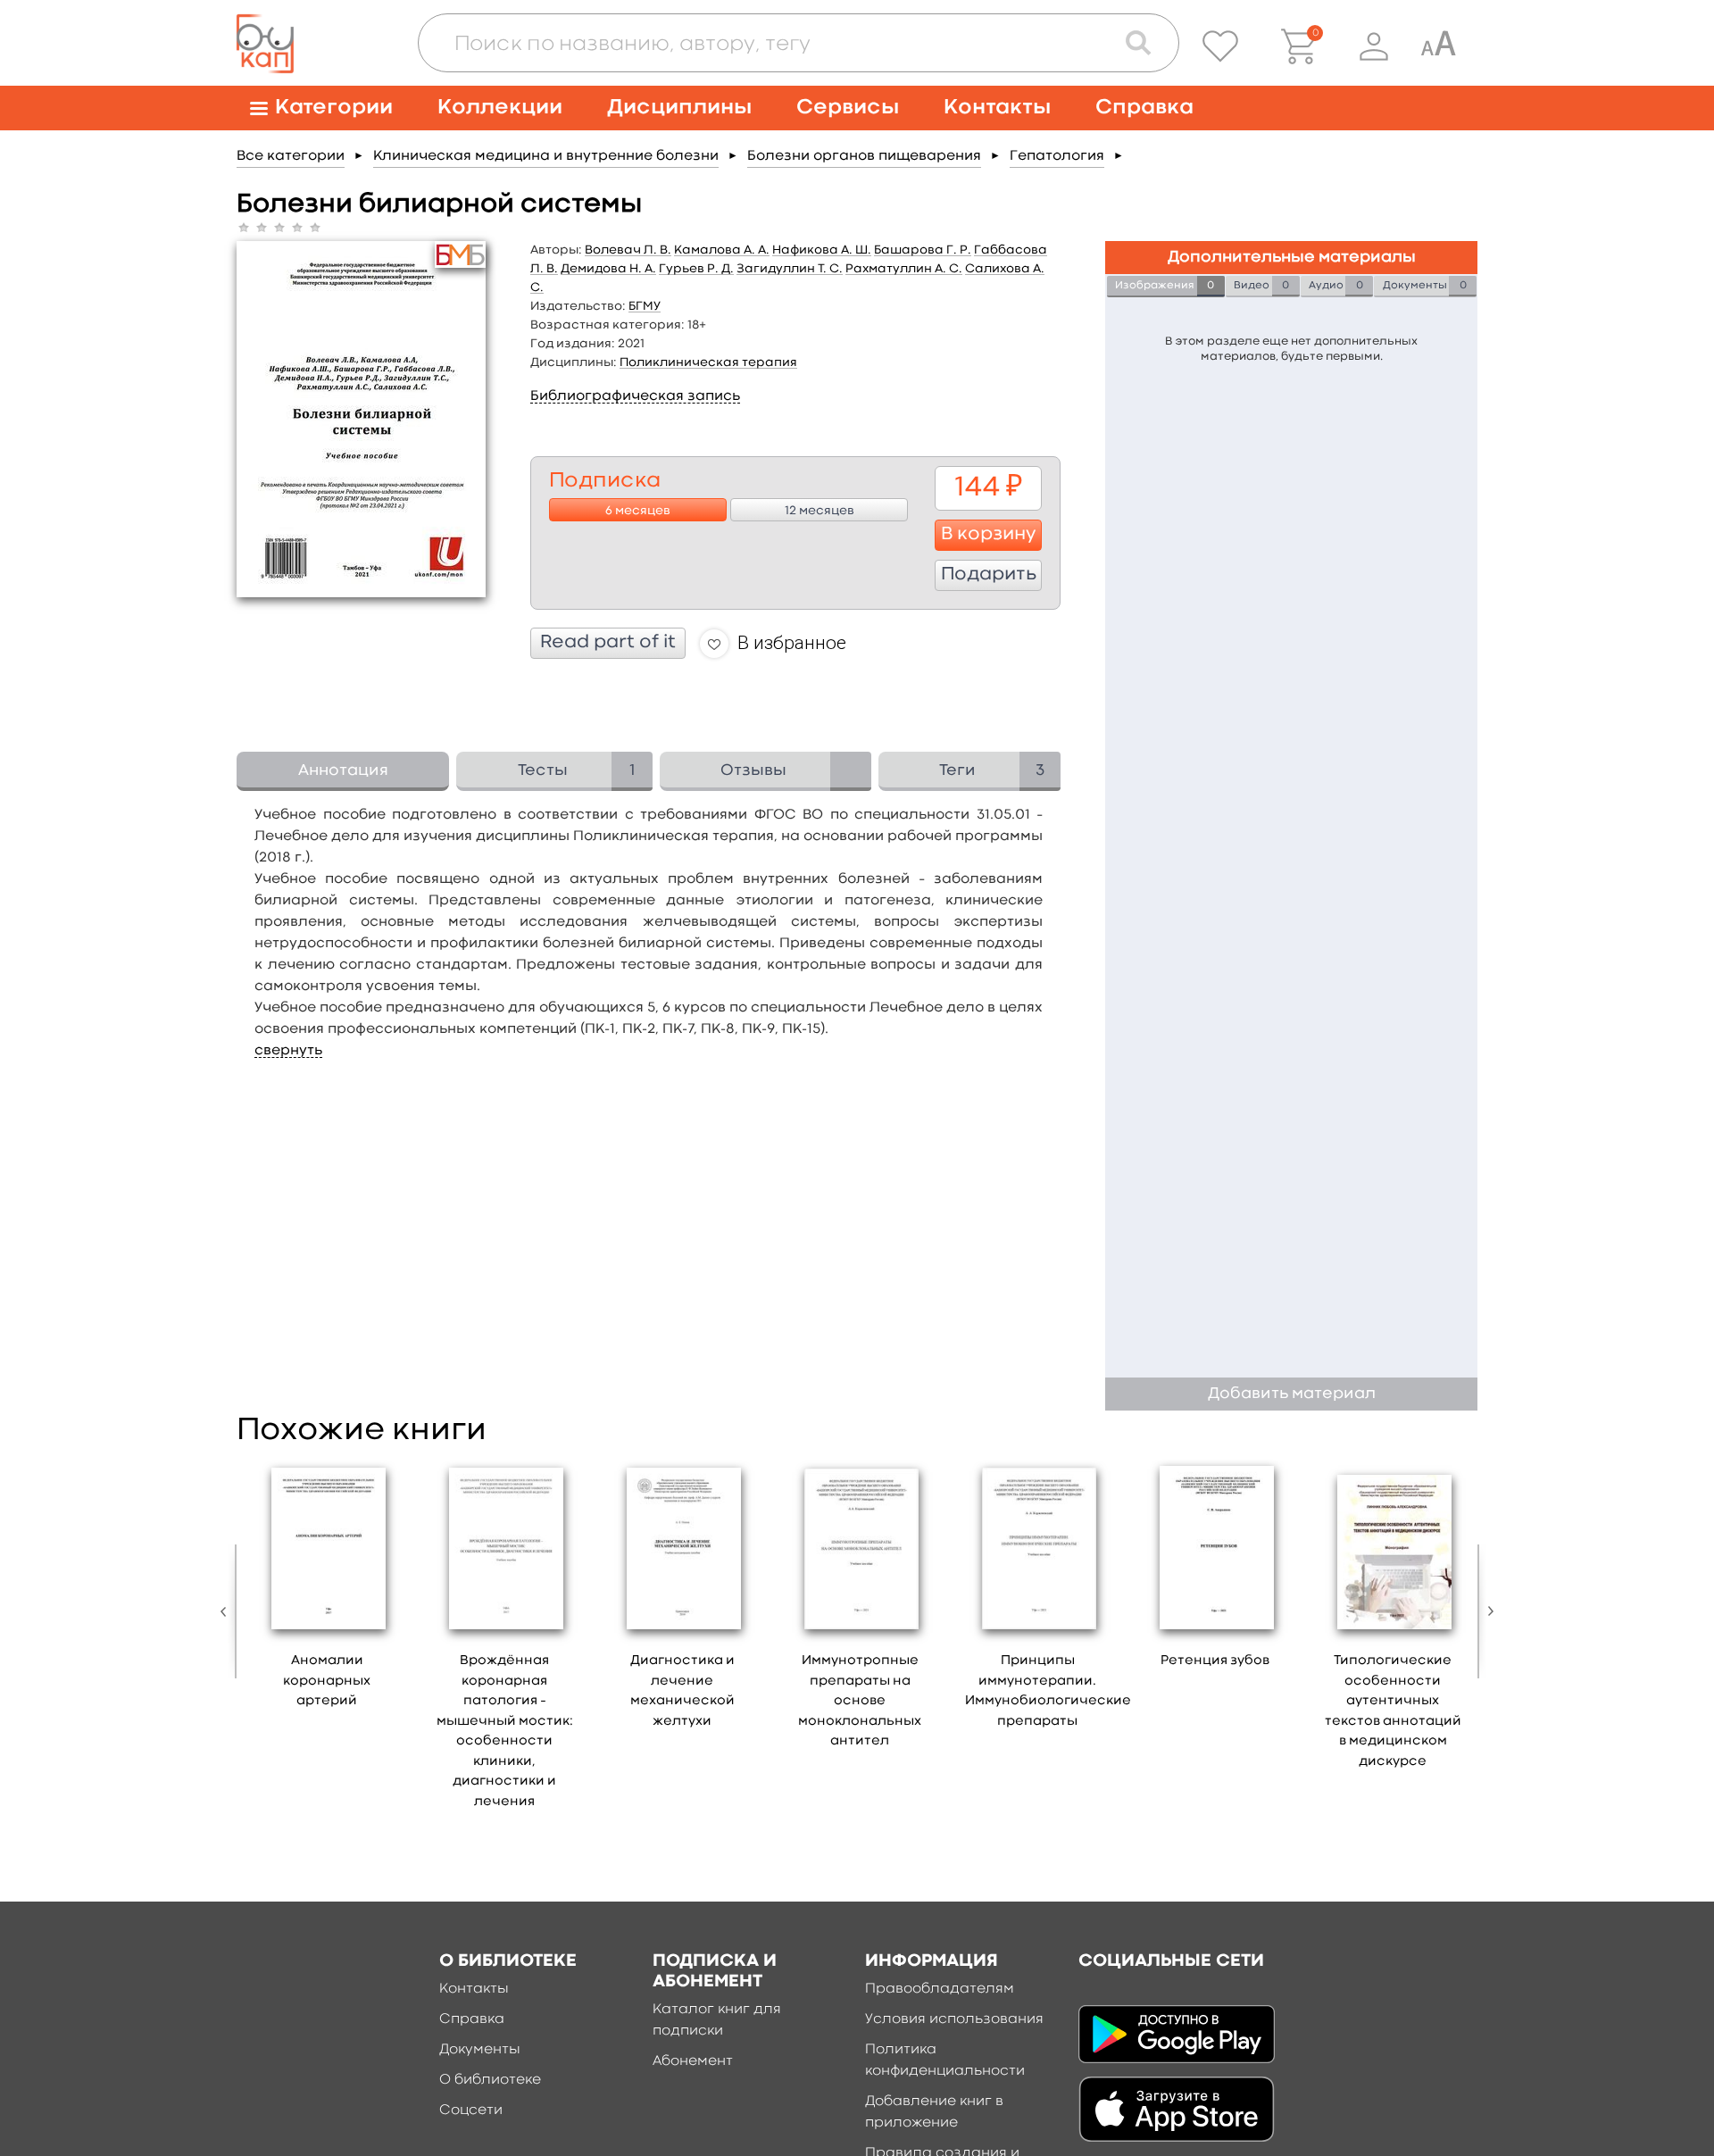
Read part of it (608, 643)
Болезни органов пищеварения (864, 156)
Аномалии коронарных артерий (327, 1681)
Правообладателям (940, 1989)
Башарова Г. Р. (923, 250)
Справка (1144, 108)
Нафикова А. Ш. (822, 250)
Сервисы (848, 108)
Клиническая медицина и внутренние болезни (546, 156)
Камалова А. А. (722, 250)
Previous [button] (228, 1611)
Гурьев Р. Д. (696, 269)
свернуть (288, 1051)
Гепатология (1057, 156)
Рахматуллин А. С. (904, 269)
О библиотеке (490, 2080)
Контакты (997, 108)
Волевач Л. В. (628, 250)
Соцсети (471, 2110)
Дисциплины (679, 108)
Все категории (291, 156)
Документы (480, 2050)
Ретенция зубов (1215, 1661)
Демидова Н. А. (608, 269)
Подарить (989, 575)
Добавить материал (1292, 1394)
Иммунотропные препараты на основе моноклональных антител (860, 1701)
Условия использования (954, 2019)
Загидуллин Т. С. (790, 269)
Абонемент (693, 2061)
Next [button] (1486, 1611)
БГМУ (645, 306)
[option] (327, 1590)
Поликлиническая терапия (708, 362)
